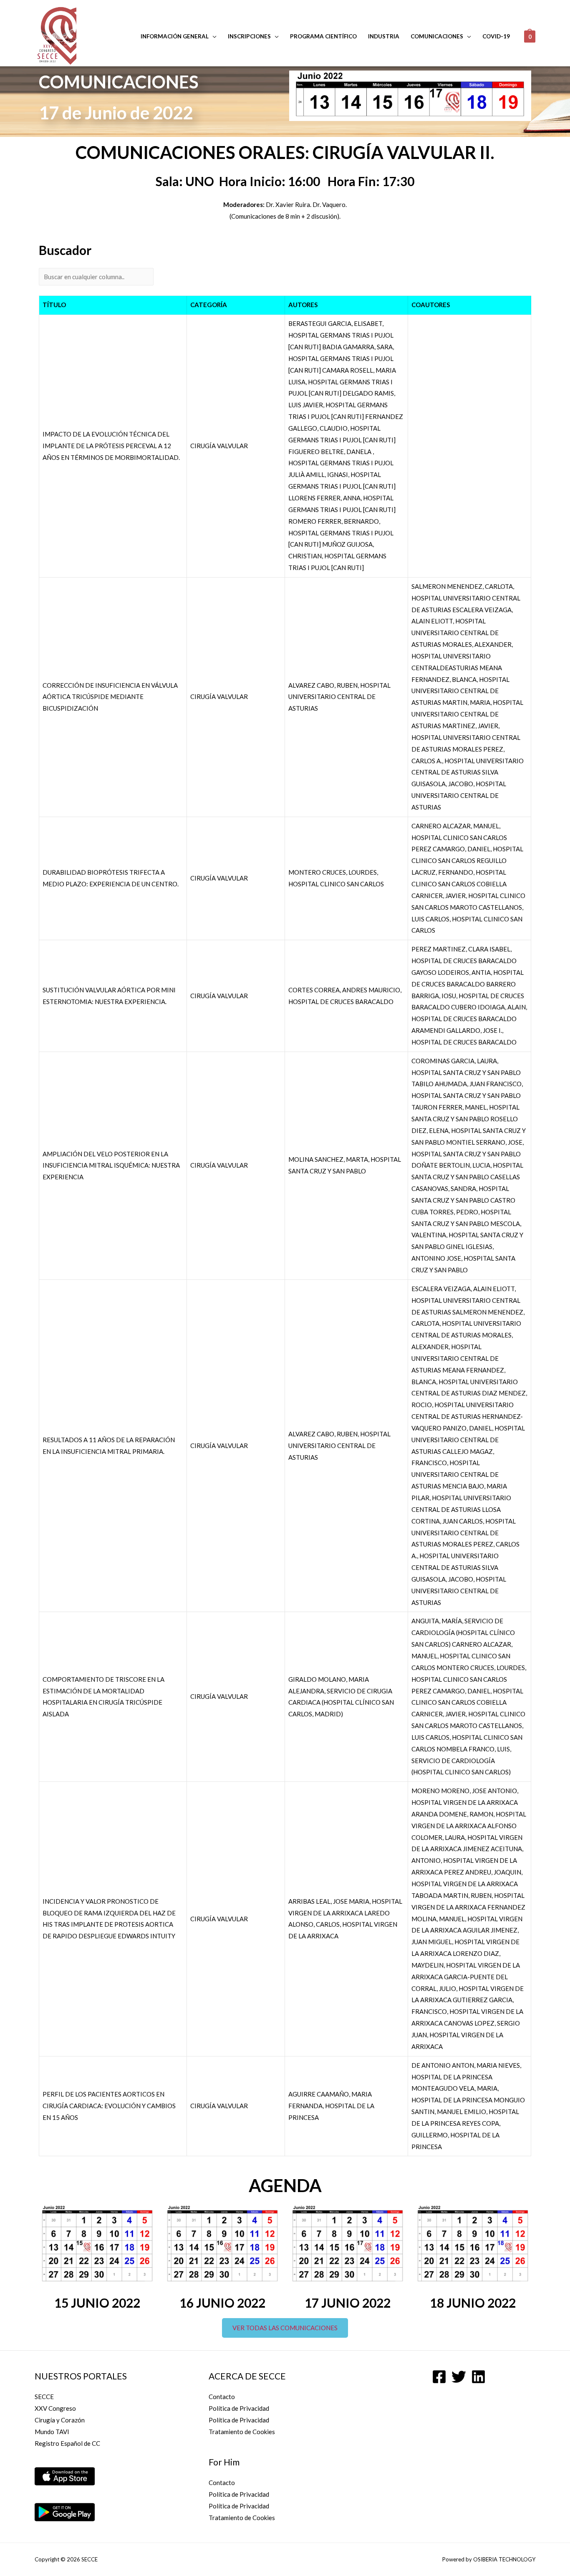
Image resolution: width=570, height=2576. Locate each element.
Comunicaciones (437, 36)
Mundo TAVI (52, 2432)
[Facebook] (439, 2377)
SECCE (44, 2397)
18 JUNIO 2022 (473, 2303)
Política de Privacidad (239, 2408)
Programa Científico (323, 36)
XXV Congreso (55, 2408)
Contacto (222, 2397)
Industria (384, 36)
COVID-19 (496, 36)
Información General (175, 36)
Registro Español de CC (67, 2443)
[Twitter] (459, 2377)
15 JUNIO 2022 (97, 2303)
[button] (285, 2328)
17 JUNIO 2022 (348, 2303)
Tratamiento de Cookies (242, 2432)
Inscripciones (249, 36)
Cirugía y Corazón (60, 2420)
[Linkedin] (478, 2377)
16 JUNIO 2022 (222, 2303)
